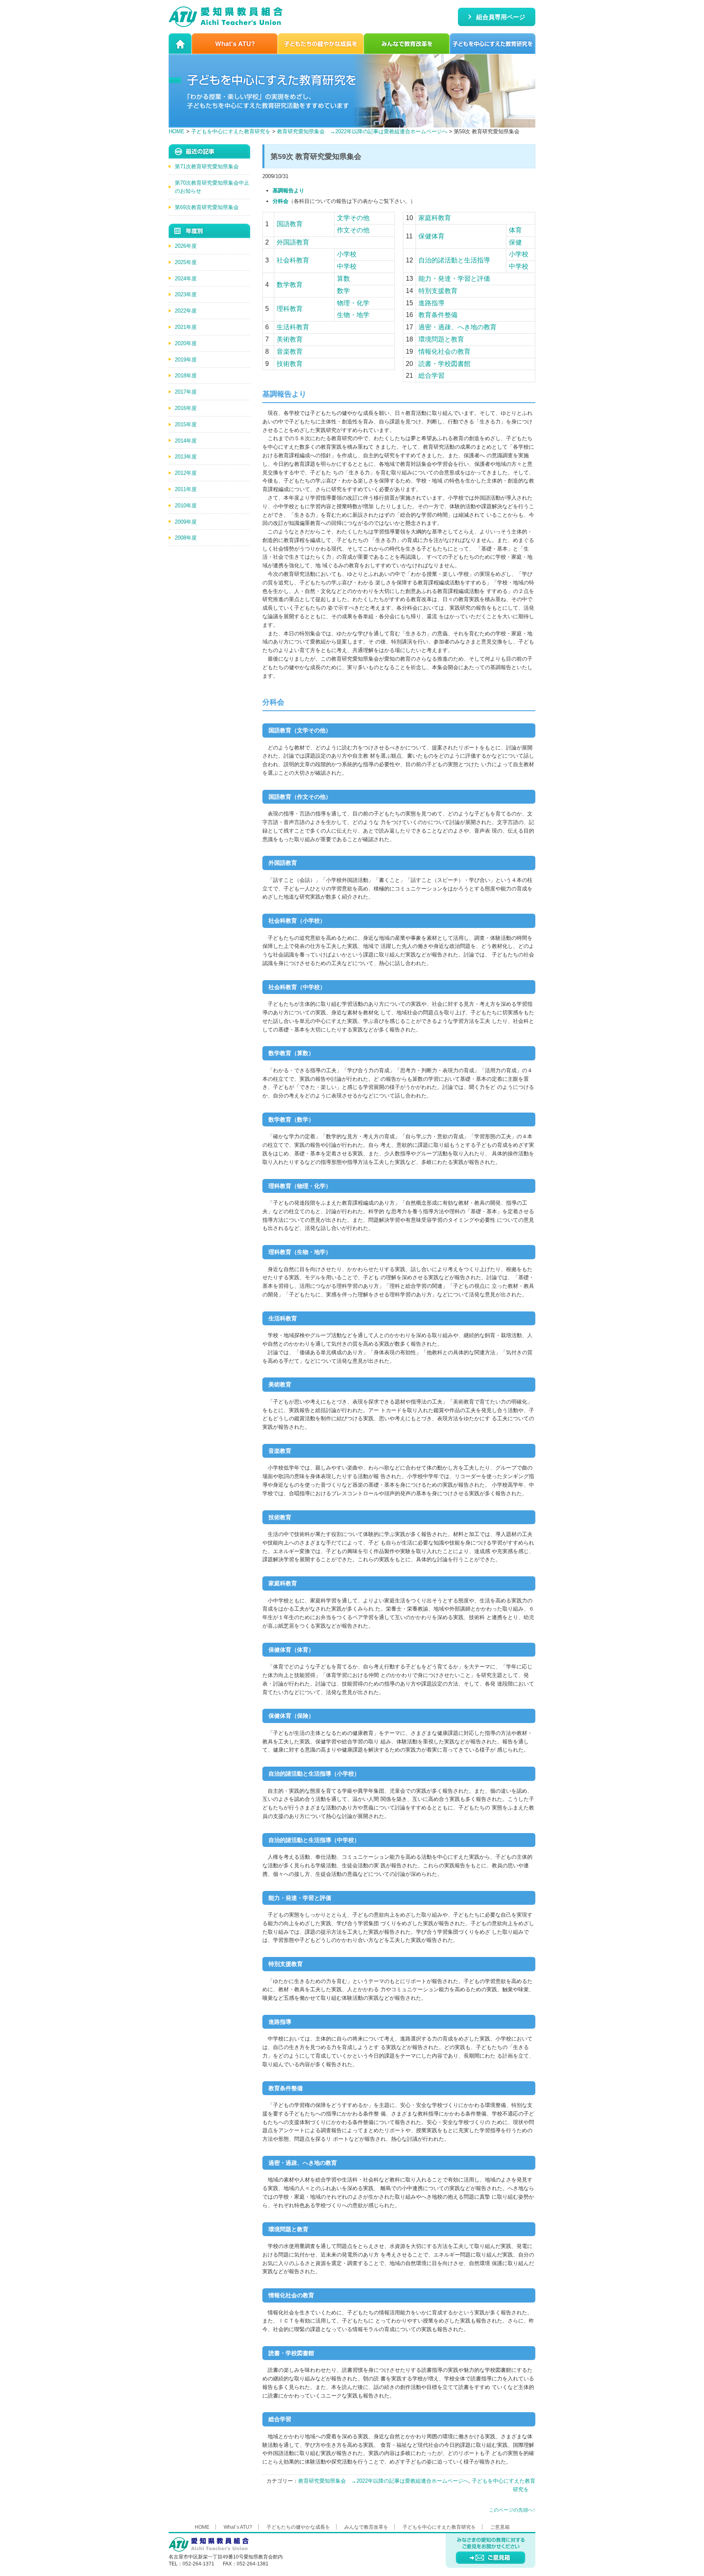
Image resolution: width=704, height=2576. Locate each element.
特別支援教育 (438, 291)
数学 (343, 291)
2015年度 (186, 424)
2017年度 (186, 392)
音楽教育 (290, 351)
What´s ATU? (235, 44)
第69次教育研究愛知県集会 (207, 207)
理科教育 (290, 309)
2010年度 (186, 506)
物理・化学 (353, 303)
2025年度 (186, 262)
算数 (343, 279)
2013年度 (186, 457)
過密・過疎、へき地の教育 (458, 327)
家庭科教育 (435, 218)
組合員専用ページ (501, 17)
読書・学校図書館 (444, 364)
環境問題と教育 (441, 339)
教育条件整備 (438, 315)
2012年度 (186, 473)
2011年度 (186, 489)
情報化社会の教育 (444, 351)
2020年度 (186, 343)
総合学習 (431, 376)
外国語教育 (293, 242)
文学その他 (353, 218)
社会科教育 (293, 260)
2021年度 (186, 327)
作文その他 (353, 230)
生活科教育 (293, 327)
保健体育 (431, 236)
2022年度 (186, 311)
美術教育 (290, 339)
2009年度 (186, 522)
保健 (515, 242)
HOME (180, 44)
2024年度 (186, 279)
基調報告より (288, 191)
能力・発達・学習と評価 (454, 279)
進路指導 (431, 303)
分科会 (280, 201)
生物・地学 (353, 315)
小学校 (347, 254)
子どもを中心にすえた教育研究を (493, 44)
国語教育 (290, 224)
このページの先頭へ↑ (512, 2510)
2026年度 (186, 246)
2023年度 (186, 294)
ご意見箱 (500, 2527)
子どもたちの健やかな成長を (321, 44)
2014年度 (186, 441)
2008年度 (186, 538)
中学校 (347, 266)
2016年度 (186, 408)
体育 (515, 230)
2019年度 (186, 360)
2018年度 (186, 376)
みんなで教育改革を (407, 44)
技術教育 (290, 364)
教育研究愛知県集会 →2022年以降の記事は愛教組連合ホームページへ (362, 131)
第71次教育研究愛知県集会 (207, 166)
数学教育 (290, 285)
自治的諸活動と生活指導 (454, 260)
